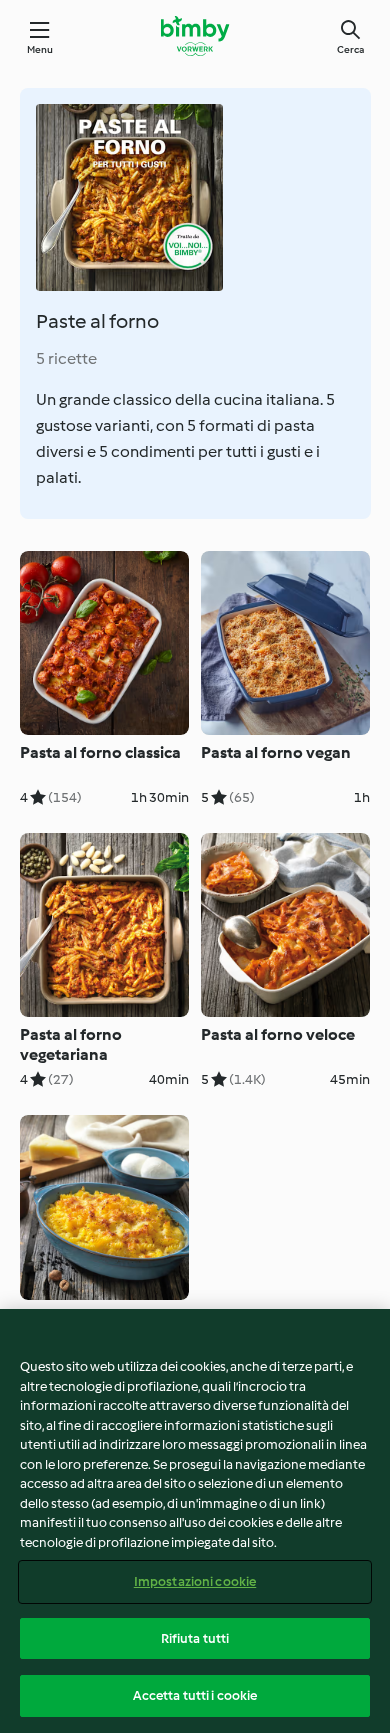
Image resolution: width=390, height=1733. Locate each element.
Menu (40, 49)
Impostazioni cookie (195, 1581)
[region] (195, 1521)
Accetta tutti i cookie (195, 1695)
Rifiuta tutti (195, 1638)
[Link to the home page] (194, 36)
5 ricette (66, 358)
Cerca (350, 49)
